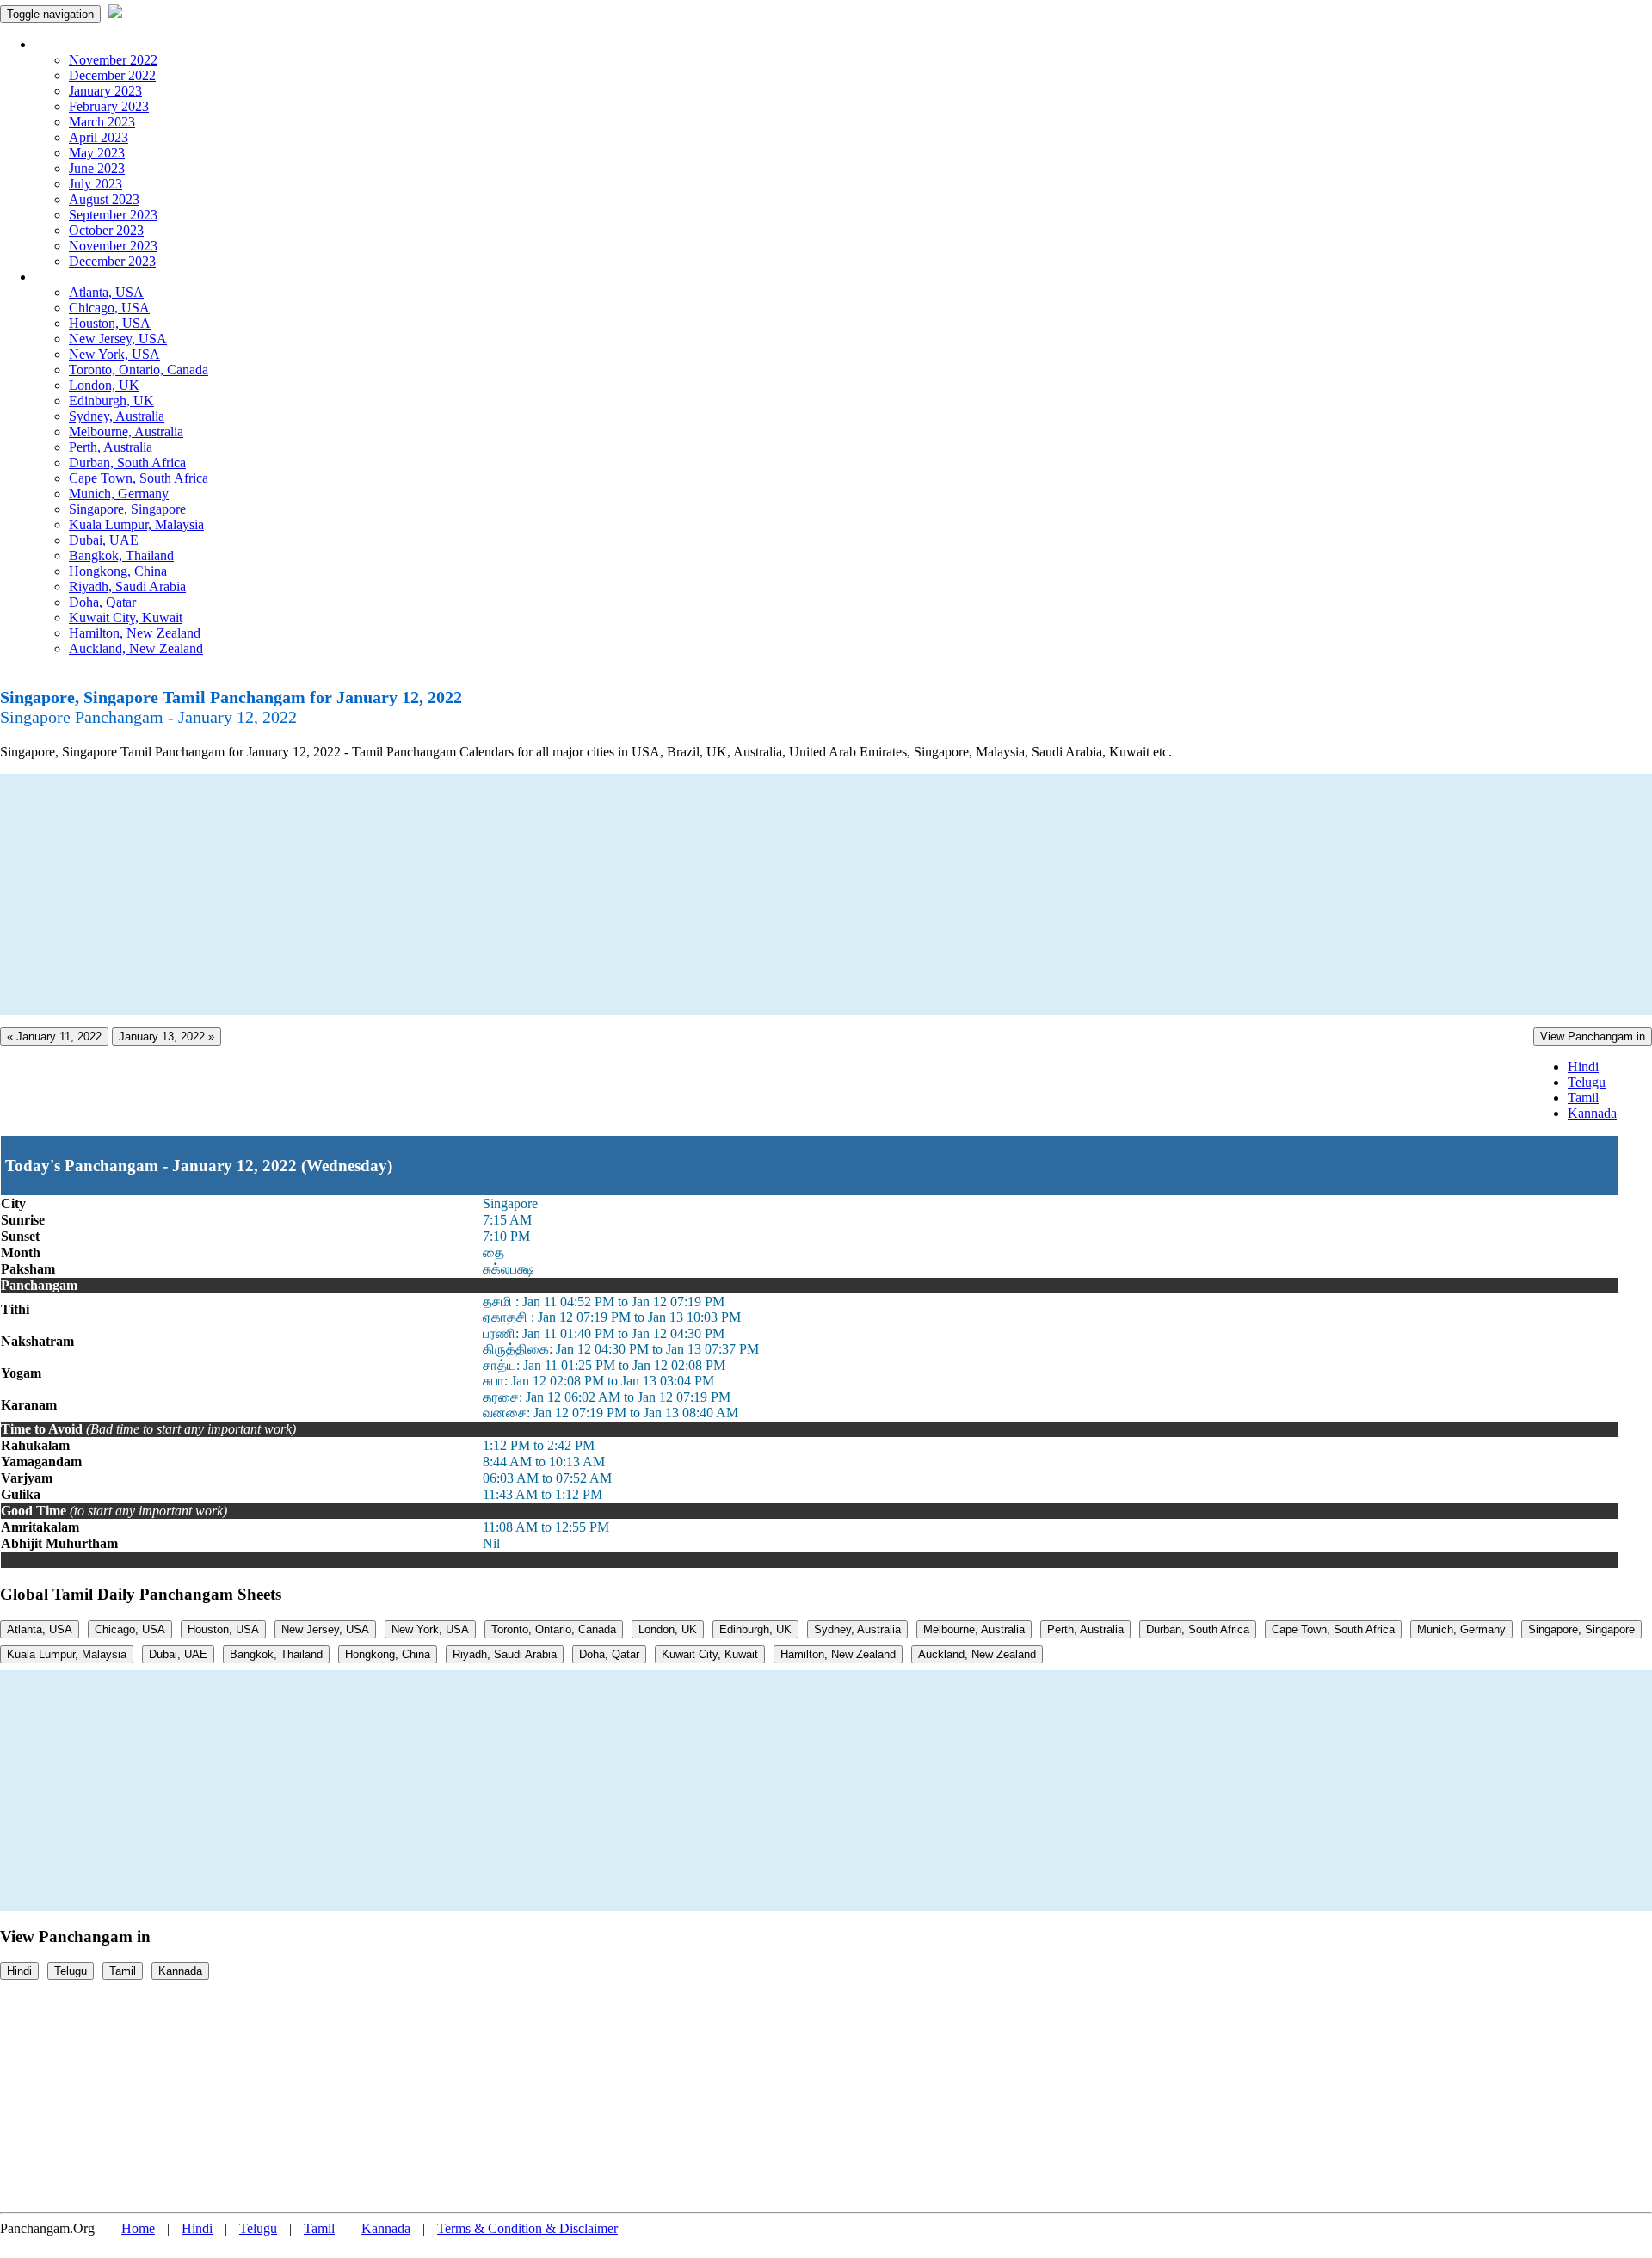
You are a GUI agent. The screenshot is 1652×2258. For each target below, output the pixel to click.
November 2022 (113, 60)
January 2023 (105, 91)
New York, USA (114, 354)
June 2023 (97, 168)
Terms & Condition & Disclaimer (527, 2228)
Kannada (1592, 1113)
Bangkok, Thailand (121, 555)
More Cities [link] (66, 277)
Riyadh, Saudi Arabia (127, 586)
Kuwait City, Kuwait (126, 617)
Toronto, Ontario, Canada (139, 370)
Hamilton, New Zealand (135, 633)
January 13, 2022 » (166, 1036)
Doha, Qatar (102, 602)
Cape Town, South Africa (139, 478)
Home (138, 2228)
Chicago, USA (109, 308)
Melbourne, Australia (126, 432)
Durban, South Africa (127, 463)
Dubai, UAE (104, 540)
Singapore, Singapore (127, 509)
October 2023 (106, 230)
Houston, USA (110, 323)
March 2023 (102, 122)
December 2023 (112, 261)
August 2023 (104, 199)
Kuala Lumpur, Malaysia (136, 524)
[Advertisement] (516, 894)
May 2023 (97, 153)
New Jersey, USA (118, 339)
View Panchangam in (1593, 1036)
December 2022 (112, 75)
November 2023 (113, 246)
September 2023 (113, 215)
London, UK (104, 385)
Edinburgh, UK (111, 401)
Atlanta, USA (106, 292)
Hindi (1583, 1067)
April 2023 (99, 137)
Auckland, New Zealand (136, 648)
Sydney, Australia (117, 416)
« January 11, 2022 (54, 1036)
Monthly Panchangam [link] (94, 44)
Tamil (1583, 1098)
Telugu (1587, 1082)
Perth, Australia (111, 447)
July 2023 (96, 184)
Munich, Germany (119, 494)
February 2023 (109, 106)
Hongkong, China (118, 571)
